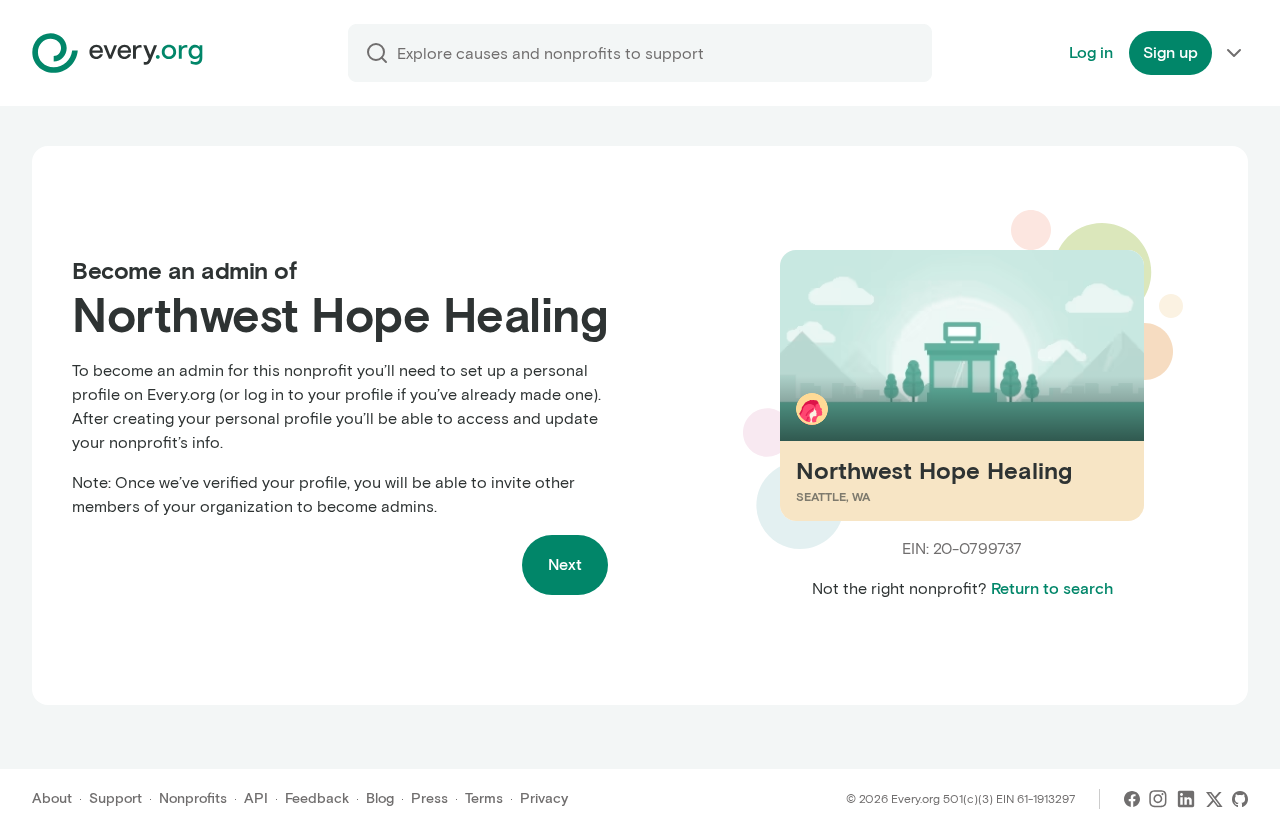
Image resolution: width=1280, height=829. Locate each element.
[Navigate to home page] (117, 53)
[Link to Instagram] (1158, 799)
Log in (1091, 52)
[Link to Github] (1240, 799)
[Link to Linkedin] (1186, 799)
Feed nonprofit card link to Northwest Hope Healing (940, 384)
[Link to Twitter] (1214, 799)
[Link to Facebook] (1132, 799)
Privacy (544, 798)
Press (429, 798)
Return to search (1052, 588)
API (256, 798)
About (52, 798)
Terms (484, 798)
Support (115, 798)
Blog (380, 798)
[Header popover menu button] (1234, 53)
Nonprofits (193, 798)
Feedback (317, 798)
